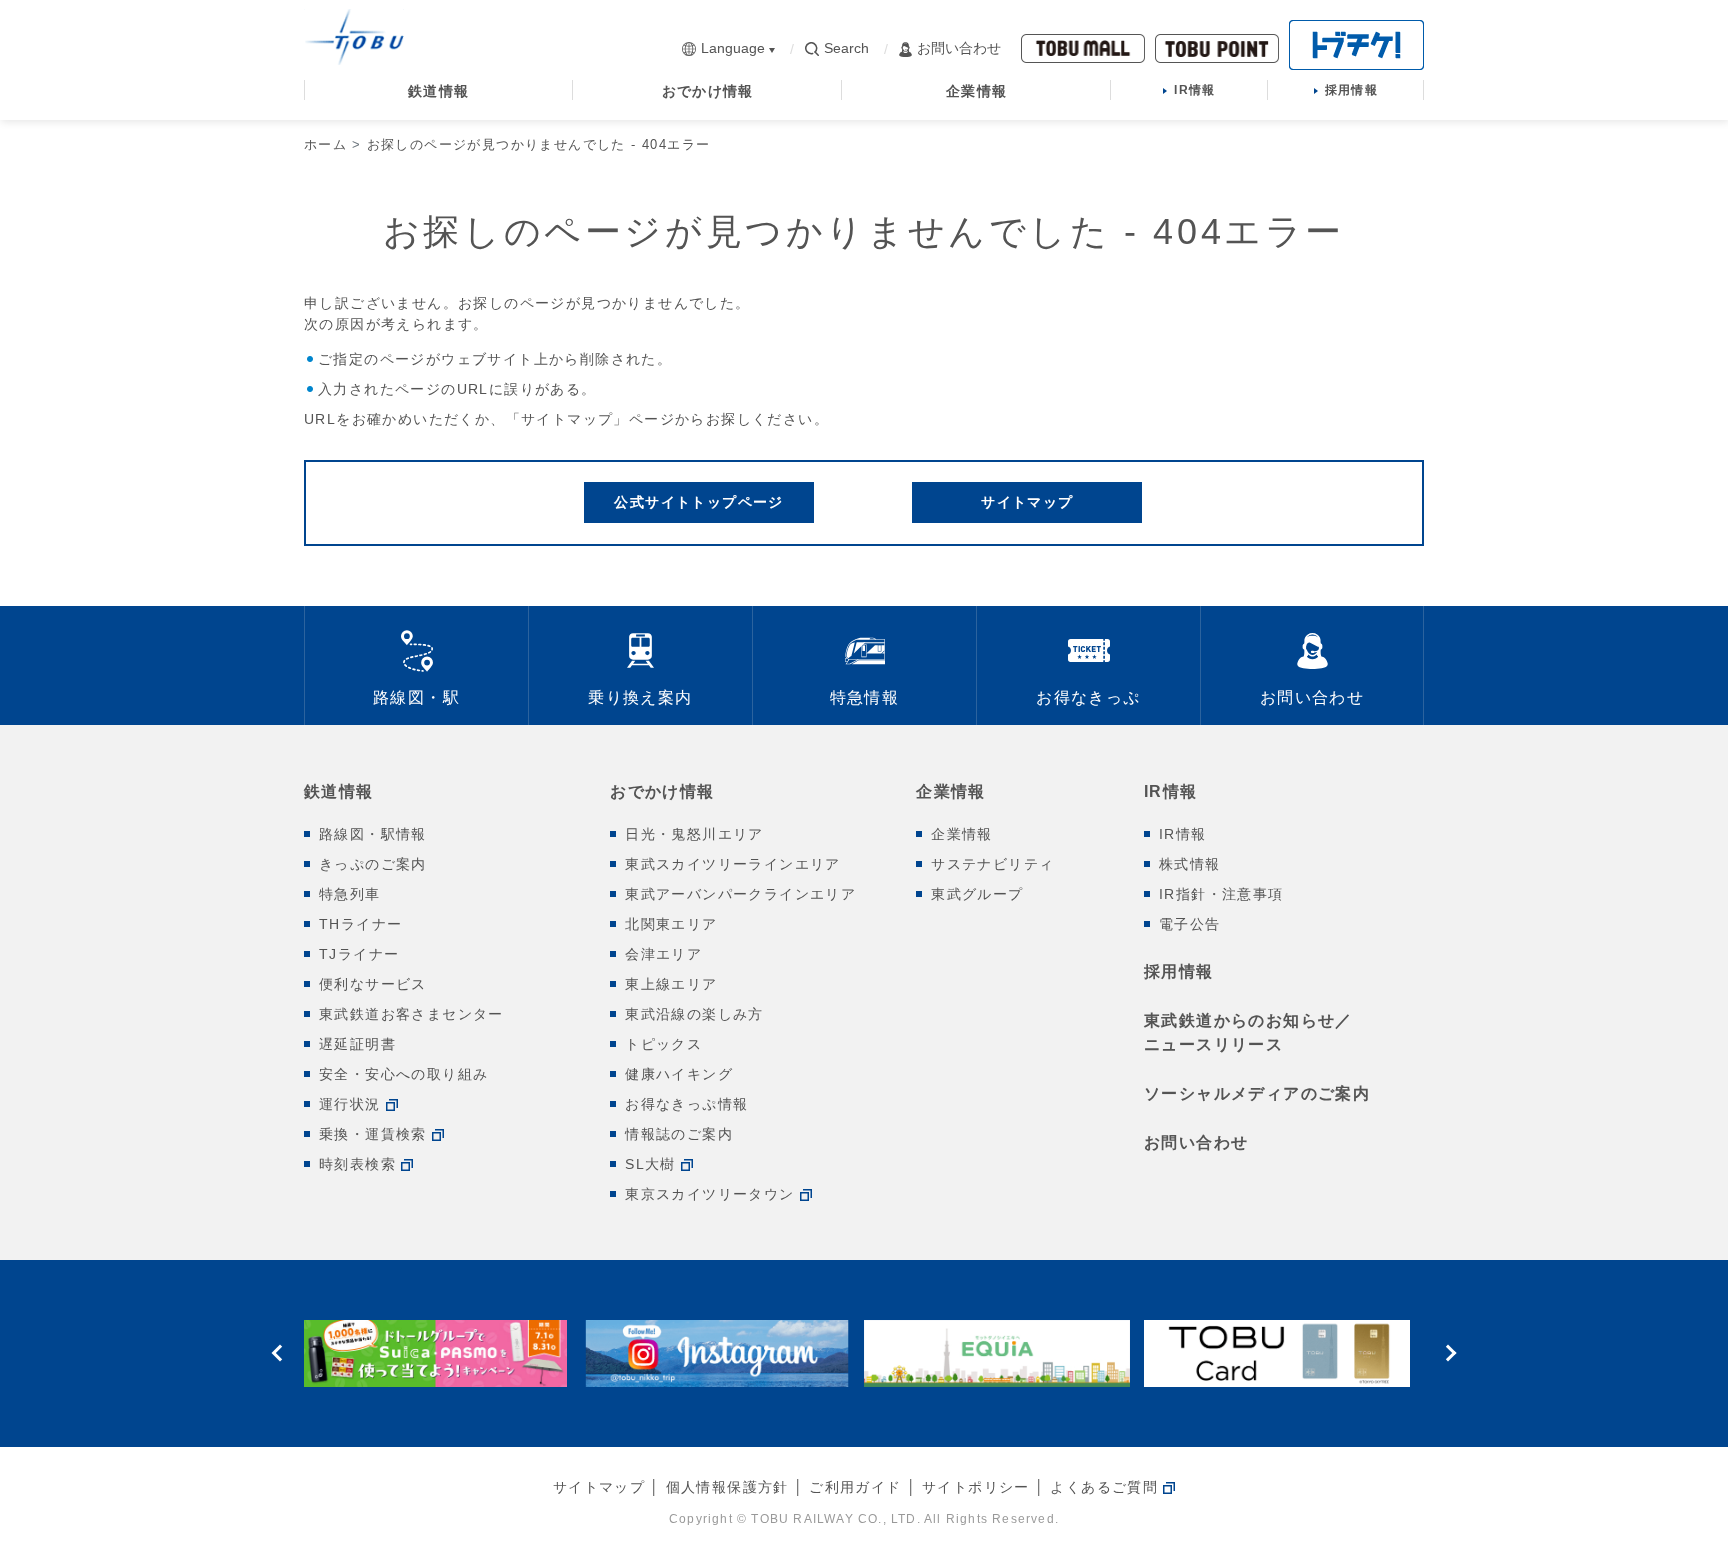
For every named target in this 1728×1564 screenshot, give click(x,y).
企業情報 (951, 791)
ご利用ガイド (855, 1487)
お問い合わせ (959, 48)
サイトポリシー (976, 1487)
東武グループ (977, 894)
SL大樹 (650, 1164)
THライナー (360, 924)
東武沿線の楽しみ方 (694, 1014)
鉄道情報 (339, 791)
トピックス (663, 1044)
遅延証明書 (357, 1044)
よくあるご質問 (1104, 1487)
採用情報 (1179, 971)
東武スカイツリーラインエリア (733, 864)
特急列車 (350, 894)
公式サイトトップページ (698, 502)
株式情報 (1190, 864)
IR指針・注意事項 (1221, 894)
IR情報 (1171, 791)
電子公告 (1190, 924)
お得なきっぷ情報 (686, 1104)
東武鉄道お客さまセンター (411, 1014)
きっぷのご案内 (373, 864)
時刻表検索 (357, 1164)
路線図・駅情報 (373, 834)
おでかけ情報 (662, 791)
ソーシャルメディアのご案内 (1257, 1093)
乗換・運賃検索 (373, 1134)
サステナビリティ (992, 864)
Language (733, 48)
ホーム (325, 144)
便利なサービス (373, 984)
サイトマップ (1027, 502)
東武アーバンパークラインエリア (740, 894)
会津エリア (663, 954)
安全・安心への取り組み (403, 1074)
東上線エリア (671, 984)
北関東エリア (671, 924)
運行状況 (350, 1104)
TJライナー (359, 954)
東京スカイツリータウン (709, 1194)
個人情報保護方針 (727, 1487)
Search (846, 48)
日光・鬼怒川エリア (694, 834)
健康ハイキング (679, 1074)
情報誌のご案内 (679, 1134)
